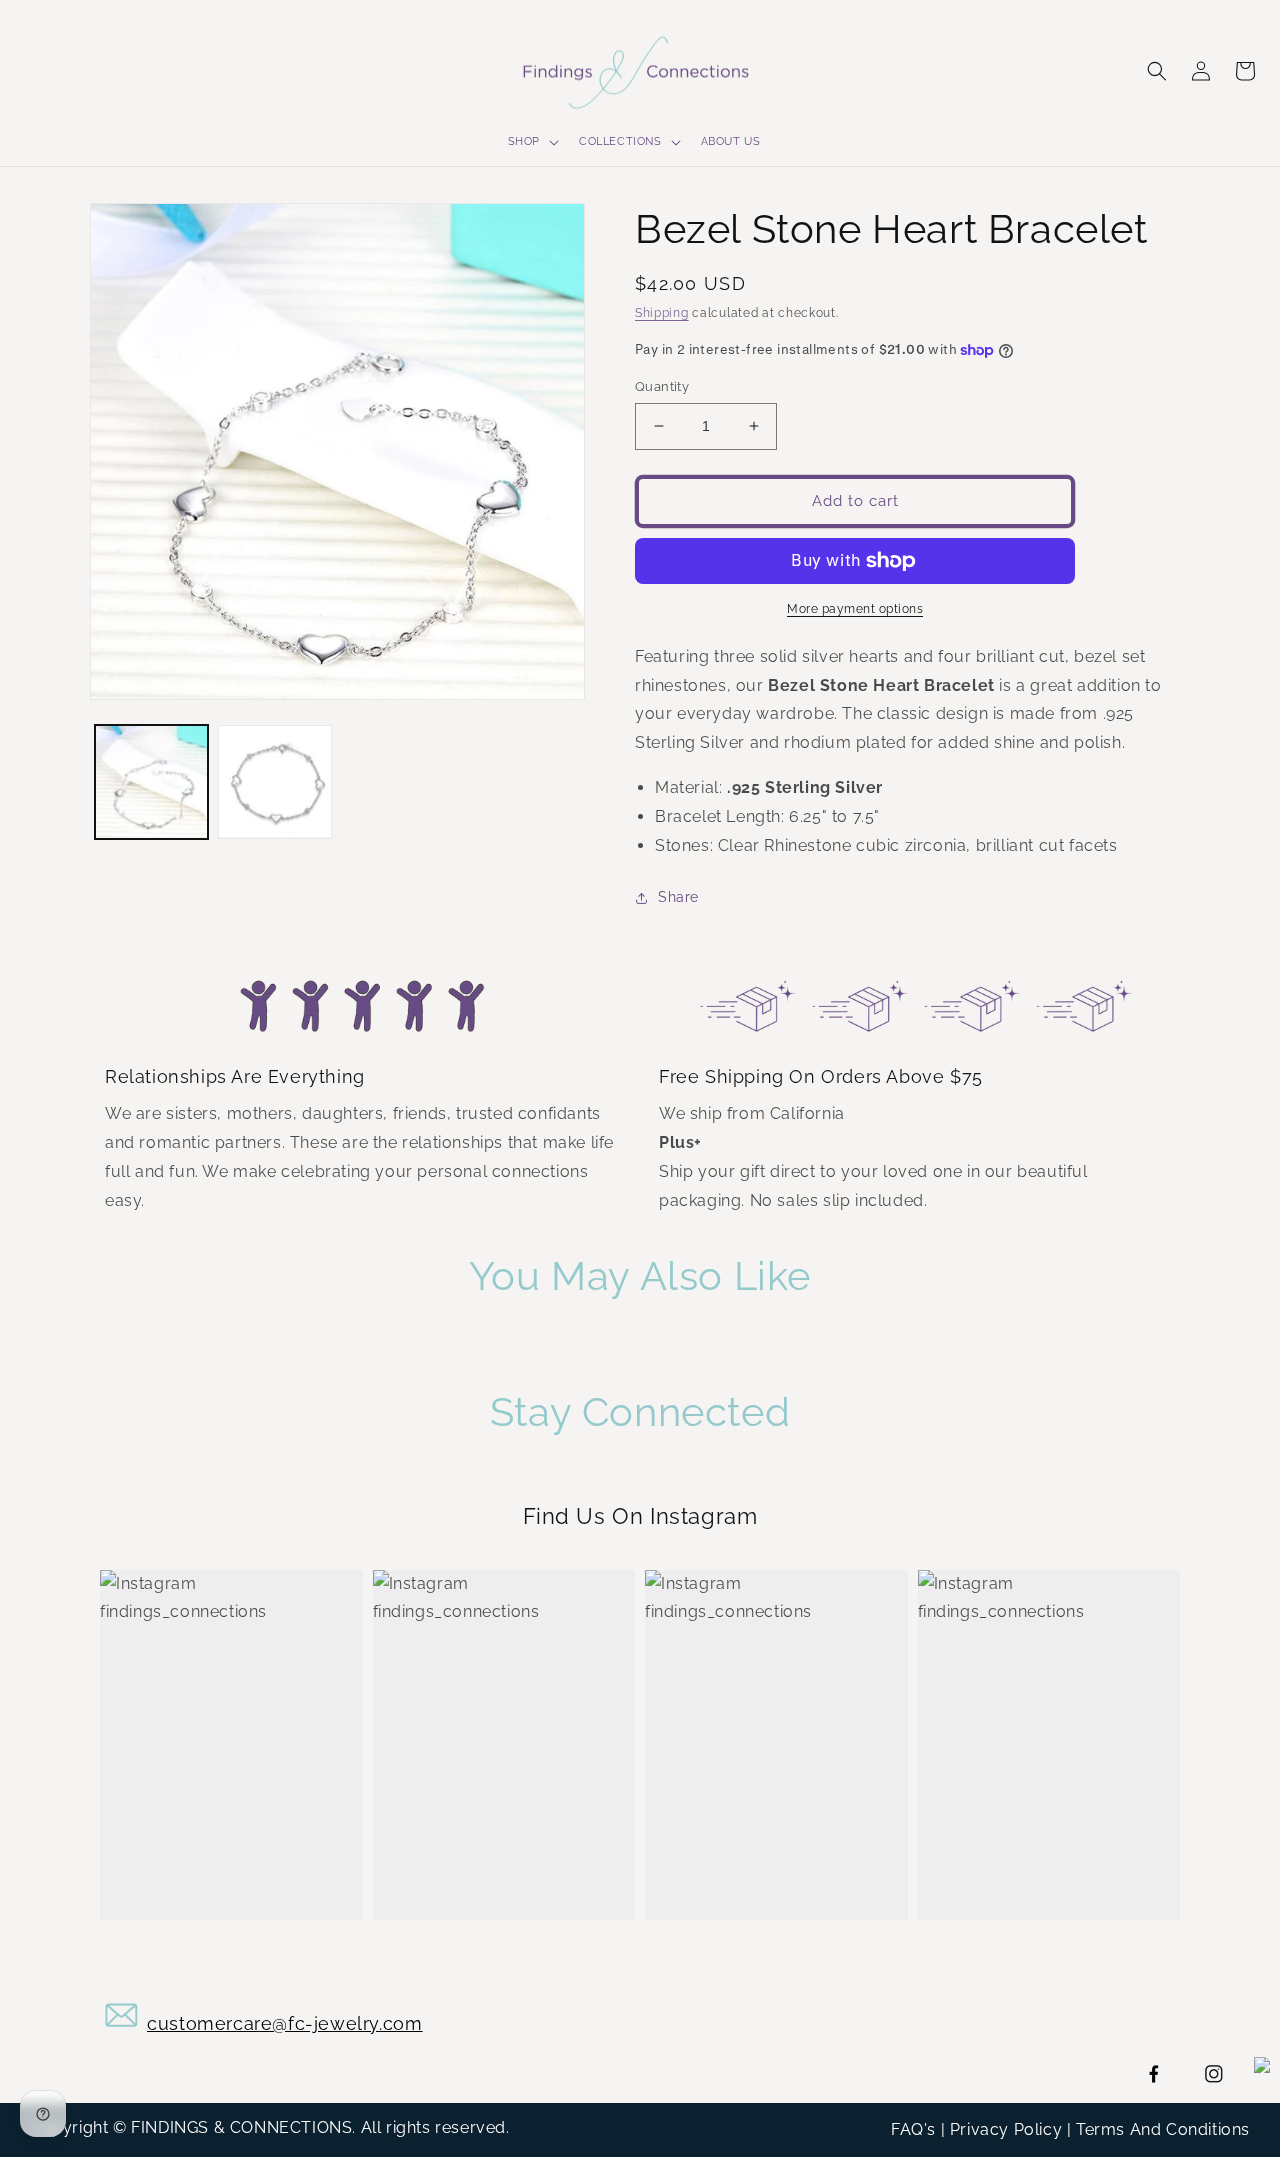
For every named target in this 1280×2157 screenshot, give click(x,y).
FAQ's (913, 2129)
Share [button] (678, 897)
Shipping (662, 313)
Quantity (662, 386)
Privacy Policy (1006, 2129)
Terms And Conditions (1163, 2129)
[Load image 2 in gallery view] (274, 781)
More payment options (855, 609)
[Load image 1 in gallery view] (151, 781)
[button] (531, 142)
